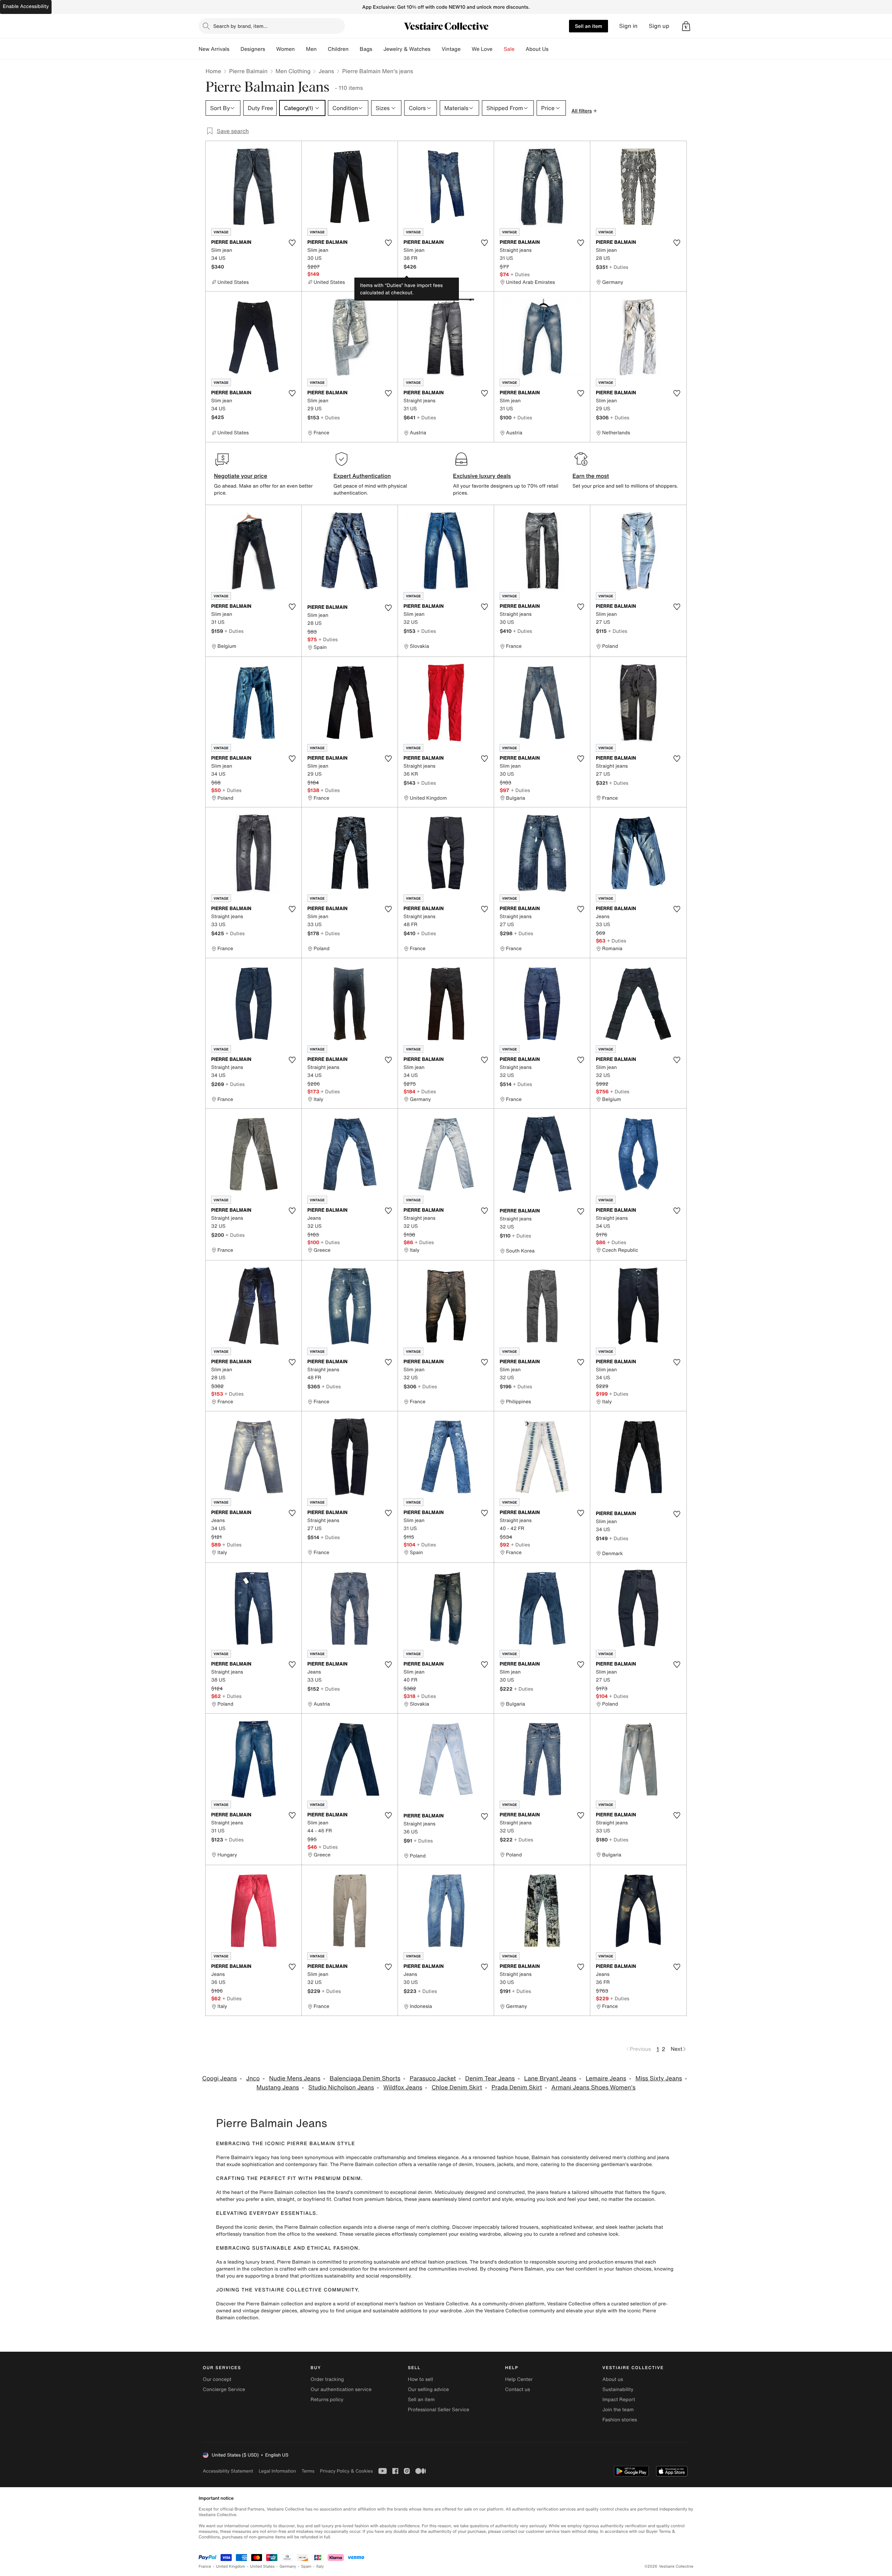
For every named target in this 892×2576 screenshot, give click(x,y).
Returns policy (327, 2400)
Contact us (518, 2389)
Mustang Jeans (278, 2088)
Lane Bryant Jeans (550, 2078)
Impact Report (619, 2400)
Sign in (628, 26)
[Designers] (271, 49)
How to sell (420, 2379)
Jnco (253, 2078)
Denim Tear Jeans (490, 2078)
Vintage (451, 49)
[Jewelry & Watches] (436, 49)
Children (338, 49)
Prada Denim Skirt (517, 2088)
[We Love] (498, 49)
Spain (306, 2566)
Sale (509, 49)
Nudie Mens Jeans (295, 2078)
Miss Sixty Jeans (659, 2078)
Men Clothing (293, 71)
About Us (537, 49)
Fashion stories (620, 2420)
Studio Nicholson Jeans (341, 2088)
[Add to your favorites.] (292, 243)
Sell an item (589, 26)
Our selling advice (428, 2389)
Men (311, 49)
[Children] (354, 49)
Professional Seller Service (438, 2410)
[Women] (300, 49)
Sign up (659, 26)
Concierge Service (224, 2389)
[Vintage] (466, 49)
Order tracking (327, 2379)
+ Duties (520, 274)
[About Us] (554, 49)
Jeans (326, 71)
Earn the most (591, 476)
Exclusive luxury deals (482, 476)
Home (213, 71)
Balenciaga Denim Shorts (365, 2078)
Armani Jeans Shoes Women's (593, 2088)
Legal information (277, 2471)
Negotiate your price (241, 476)
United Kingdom (231, 2566)
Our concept (217, 2379)
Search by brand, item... (240, 26)
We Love (482, 49)
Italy (320, 2566)
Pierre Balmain (248, 71)
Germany (288, 2566)
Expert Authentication (362, 476)
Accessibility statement (228, 2471)
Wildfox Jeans (403, 2088)
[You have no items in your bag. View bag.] (686, 26)
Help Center (519, 2379)
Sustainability (618, 2389)
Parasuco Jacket (433, 2078)
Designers (253, 49)
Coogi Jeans (219, 2078)
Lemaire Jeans (606, 2078)
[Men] (322, 49)
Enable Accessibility (26, 6)
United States (263, 2566)
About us (613, 2379)
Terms (308, 2471)
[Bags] (378, 49)
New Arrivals (214, 49)
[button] (686, 26)
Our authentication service (341, 2389)
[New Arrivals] (235, 49)
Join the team (618, 2410)
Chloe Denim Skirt (457, 2088)
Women (286, 49)
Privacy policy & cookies (346, 2471)
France (205, 2566)
